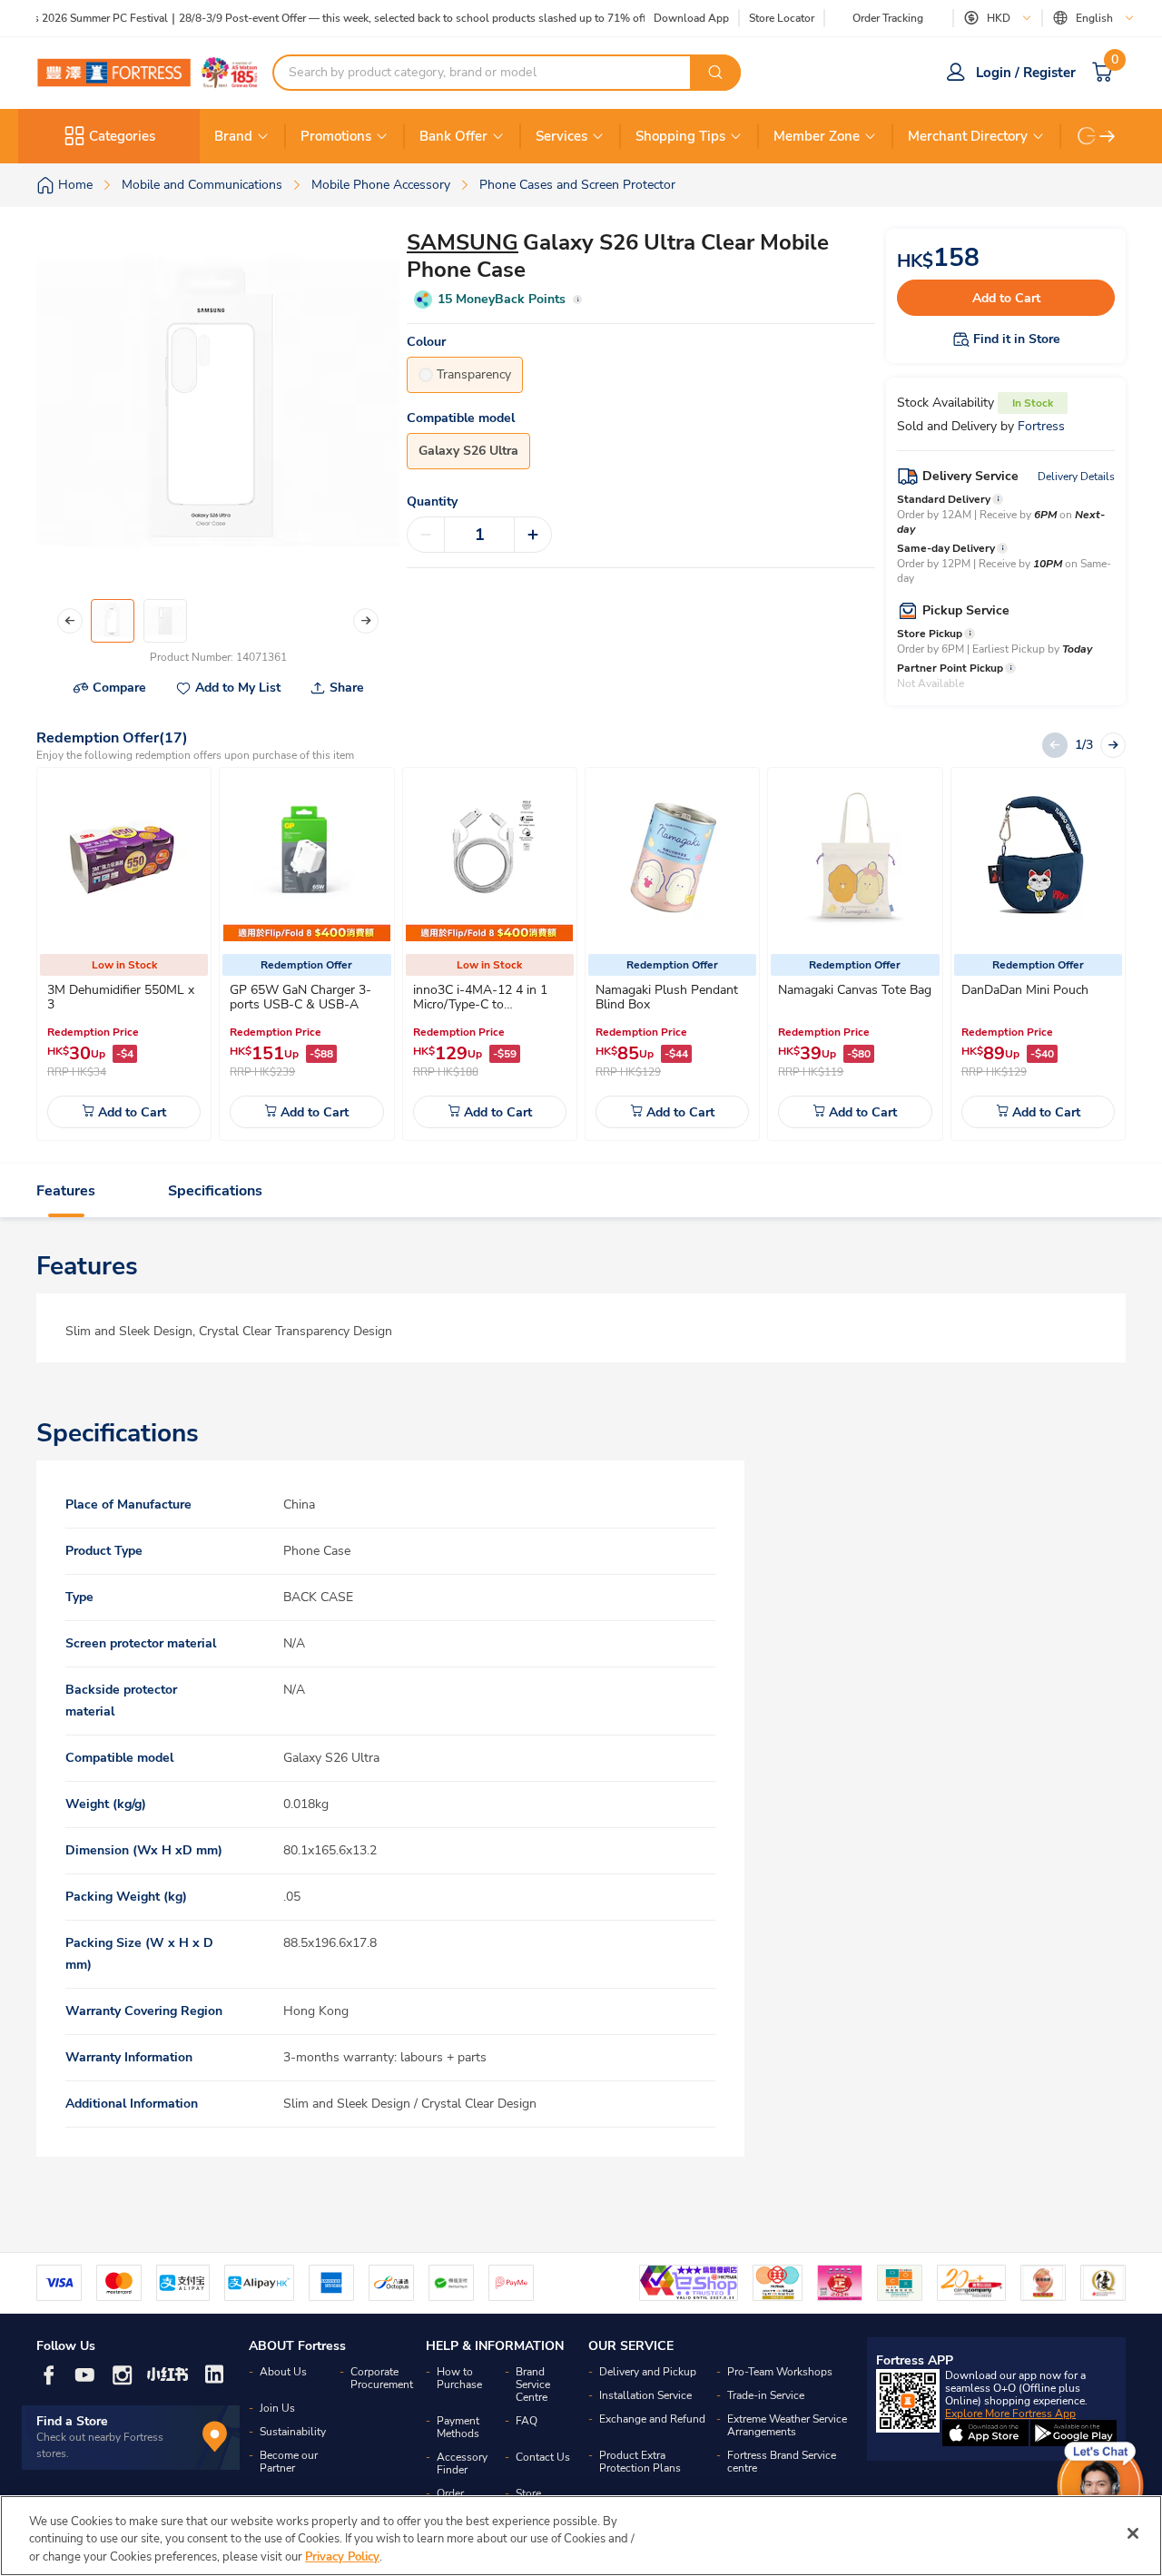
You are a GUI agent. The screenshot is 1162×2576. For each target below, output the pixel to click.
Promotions (336, 136)
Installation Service (645, 2395)
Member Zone (817, 136)
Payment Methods (458, 2427)
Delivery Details (1076, 477)
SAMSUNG (463, 242)
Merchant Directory (968, 136)
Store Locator (782, 19)
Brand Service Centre (533, 2384)
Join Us (277, 2408)
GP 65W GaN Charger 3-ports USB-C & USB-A (300, 997)
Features (66, 1191)
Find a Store (72, 2421)
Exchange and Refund (652, 2419)
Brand (233, 136)
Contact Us (543, 2457)
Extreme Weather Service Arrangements (787, 2425)
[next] (1108, 136)
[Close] (1133, 2533)
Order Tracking (888, 18)
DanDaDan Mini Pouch (1025, 990)
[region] (581, 2536)
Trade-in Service (766, 2395)
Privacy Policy (342, 2557)
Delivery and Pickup (648, 2372)
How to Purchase (459, 2378)
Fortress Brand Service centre (782, 2462)
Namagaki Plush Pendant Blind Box (667, 997)
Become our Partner (289, 2462)
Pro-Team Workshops (780, 2372)
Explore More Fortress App (1010, 2414)
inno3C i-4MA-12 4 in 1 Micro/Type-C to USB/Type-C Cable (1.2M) (485, 1004)
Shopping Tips (680, 136)
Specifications (215, 1191)
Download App (691, 18)
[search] (715, 73)
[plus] (533, 535)
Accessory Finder (462, 2463)
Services (561, 136)
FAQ (527, 2421)
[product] (124, 858)
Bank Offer (453, 136)
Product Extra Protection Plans (640, 2462)
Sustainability (293, 2432)
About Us (283, 2372)
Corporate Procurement (382, 2378)
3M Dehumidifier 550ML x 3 (121, 997)
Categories (122, 136)
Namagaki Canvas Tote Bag (855, 990)
